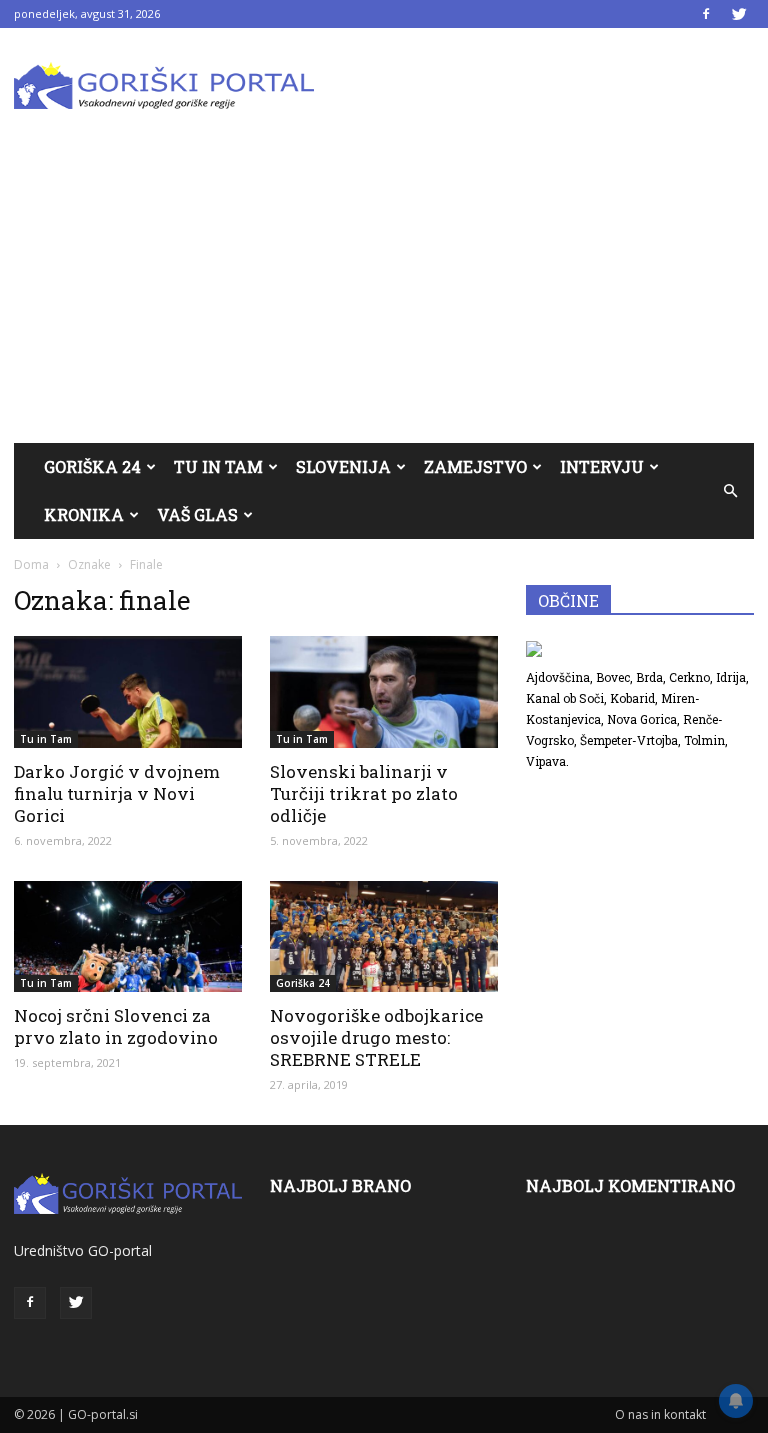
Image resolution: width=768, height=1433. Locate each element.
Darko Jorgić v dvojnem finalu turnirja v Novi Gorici (117, 793)
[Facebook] (706, 14)
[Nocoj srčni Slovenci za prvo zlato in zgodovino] (128, 937)
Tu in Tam (218, 466)
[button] (730, 491)
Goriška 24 (92, 466)
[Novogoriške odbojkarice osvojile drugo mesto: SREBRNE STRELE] (384, 937)
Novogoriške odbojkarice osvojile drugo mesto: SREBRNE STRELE (376, 1037)
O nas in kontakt (660, 1414)
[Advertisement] (384, 293)
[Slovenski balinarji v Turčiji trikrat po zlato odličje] (384, 692)
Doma (31, 564)
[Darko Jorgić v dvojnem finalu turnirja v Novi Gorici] (128, 692)
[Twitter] (739, 14)
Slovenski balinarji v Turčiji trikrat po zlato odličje (364, 793)
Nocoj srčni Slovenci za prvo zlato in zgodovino (116, 1026)
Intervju (602, 466)
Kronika (84, 514)
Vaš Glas (197, 514)
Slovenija (343, 466)
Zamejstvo (475, 466)
